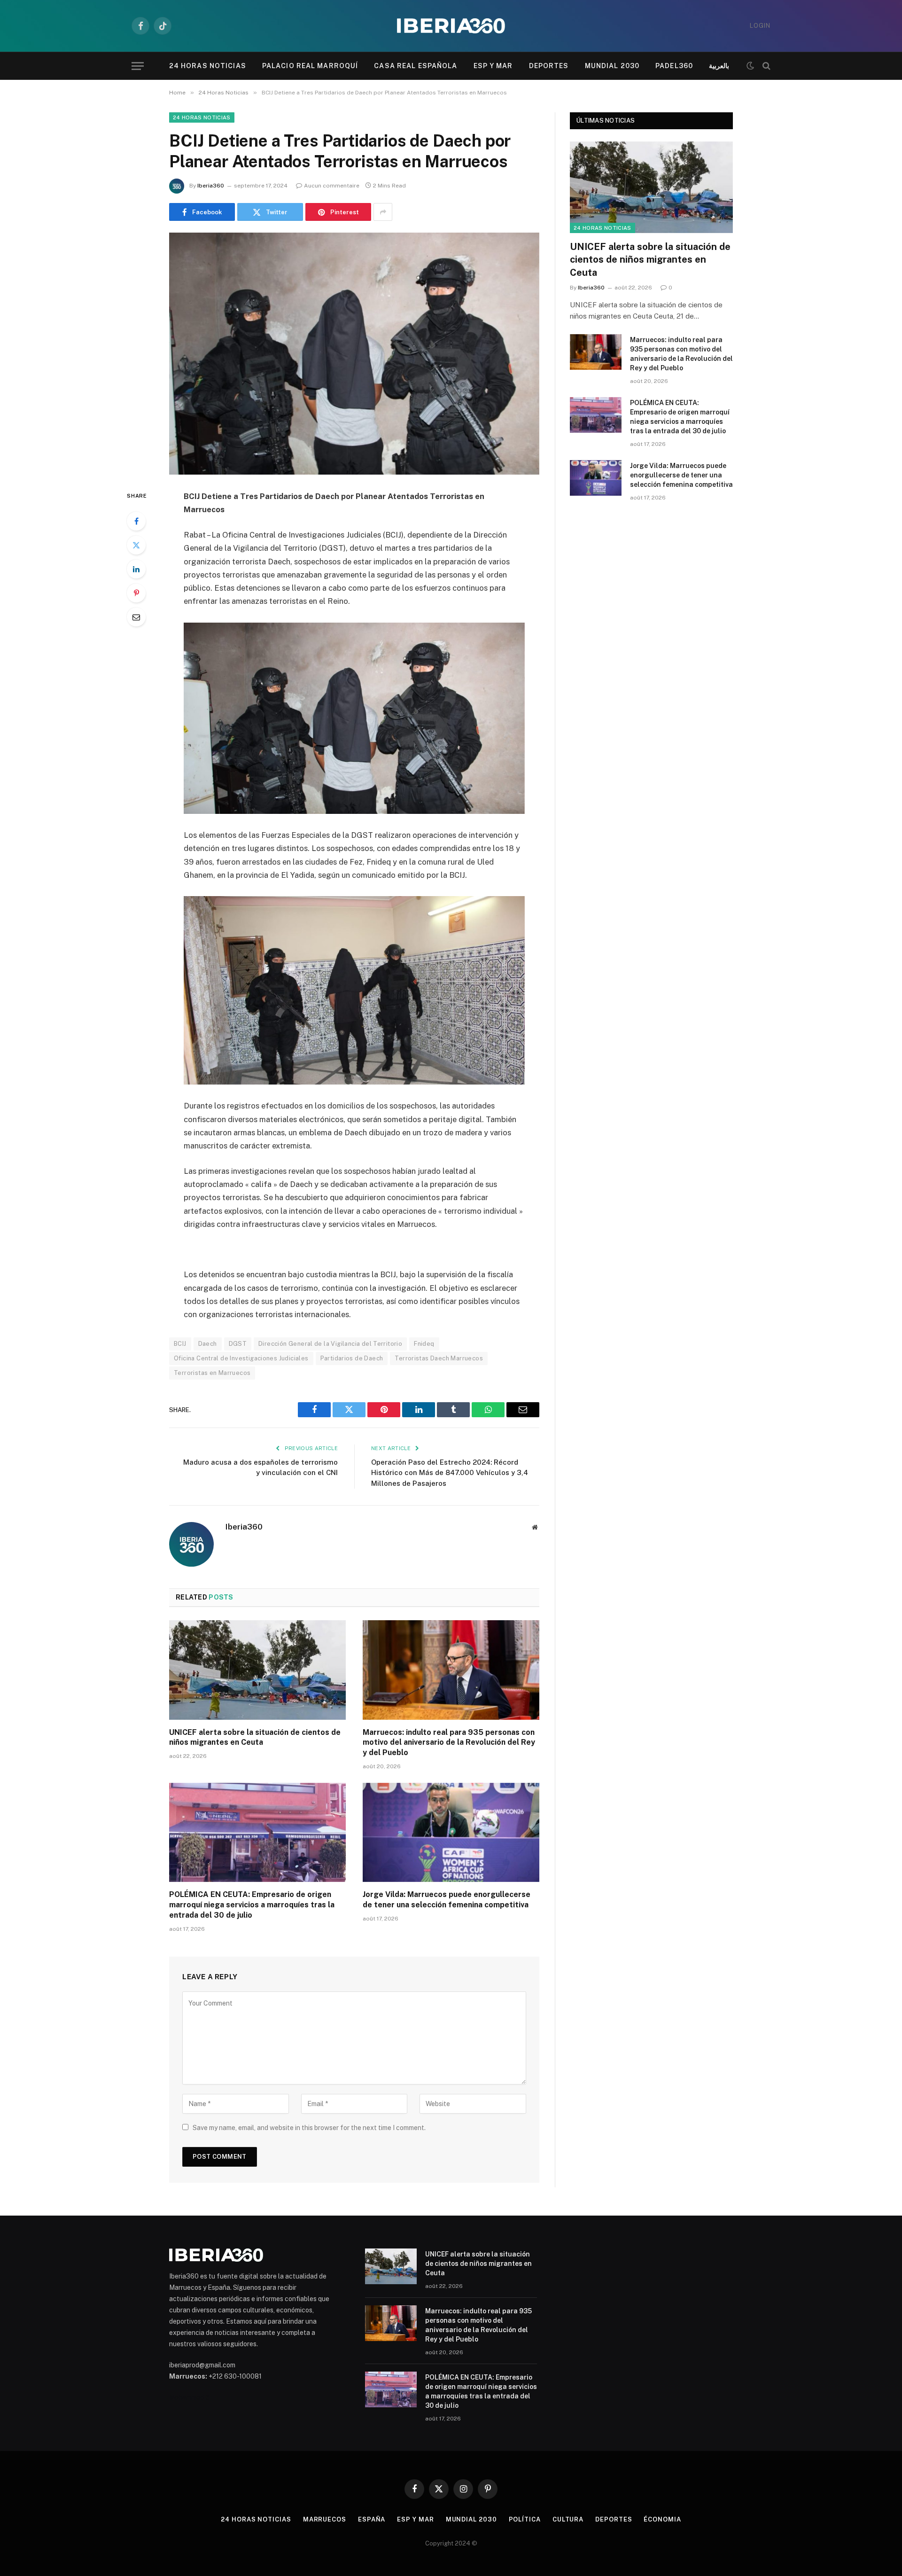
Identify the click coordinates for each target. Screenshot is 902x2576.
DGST (238, 1344)
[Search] (766, 66)
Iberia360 (211, 186)
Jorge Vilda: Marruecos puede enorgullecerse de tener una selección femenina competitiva (447, 1900)
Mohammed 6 (189, 2397)
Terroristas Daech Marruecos (439, 1358)
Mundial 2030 (612, 66)
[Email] (136, 617)
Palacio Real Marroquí (310, 66)
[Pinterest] (136, 593)
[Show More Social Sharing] (383, 212)
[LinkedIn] (136, 569)
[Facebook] (136, 521)
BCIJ (180, 1344)
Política (525, 2519)
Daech (208, 1344)
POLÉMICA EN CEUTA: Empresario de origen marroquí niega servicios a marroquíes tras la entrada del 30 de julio (252, 1905)
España (372, 2519)
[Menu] (138, 66)
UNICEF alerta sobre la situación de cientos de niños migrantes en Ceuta (255, 1737)
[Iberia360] (451, 26)
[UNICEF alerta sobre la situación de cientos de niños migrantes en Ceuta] (257, 1670)
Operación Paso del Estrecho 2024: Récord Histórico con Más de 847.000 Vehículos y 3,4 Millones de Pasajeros (450, 1473)
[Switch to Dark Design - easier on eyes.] (750, 66)
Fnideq (424, 1344)
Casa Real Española (416, 66)
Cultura (568, 2519)
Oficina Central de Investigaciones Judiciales (241, 1358)
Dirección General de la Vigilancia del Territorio (330, 1344)
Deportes (549, 66)
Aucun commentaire (332, 186)
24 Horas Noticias (208, 66)
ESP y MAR (493, 66)
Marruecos (325, 2519)
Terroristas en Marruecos (212, 1373)
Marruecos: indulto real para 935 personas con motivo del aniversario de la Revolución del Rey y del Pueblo (449, 1743)
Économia (662, 2519)
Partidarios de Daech (352, 1358)
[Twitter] (136, 545)
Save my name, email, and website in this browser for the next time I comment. (309, 2128)
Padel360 (674, 66)
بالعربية (719, 66)
